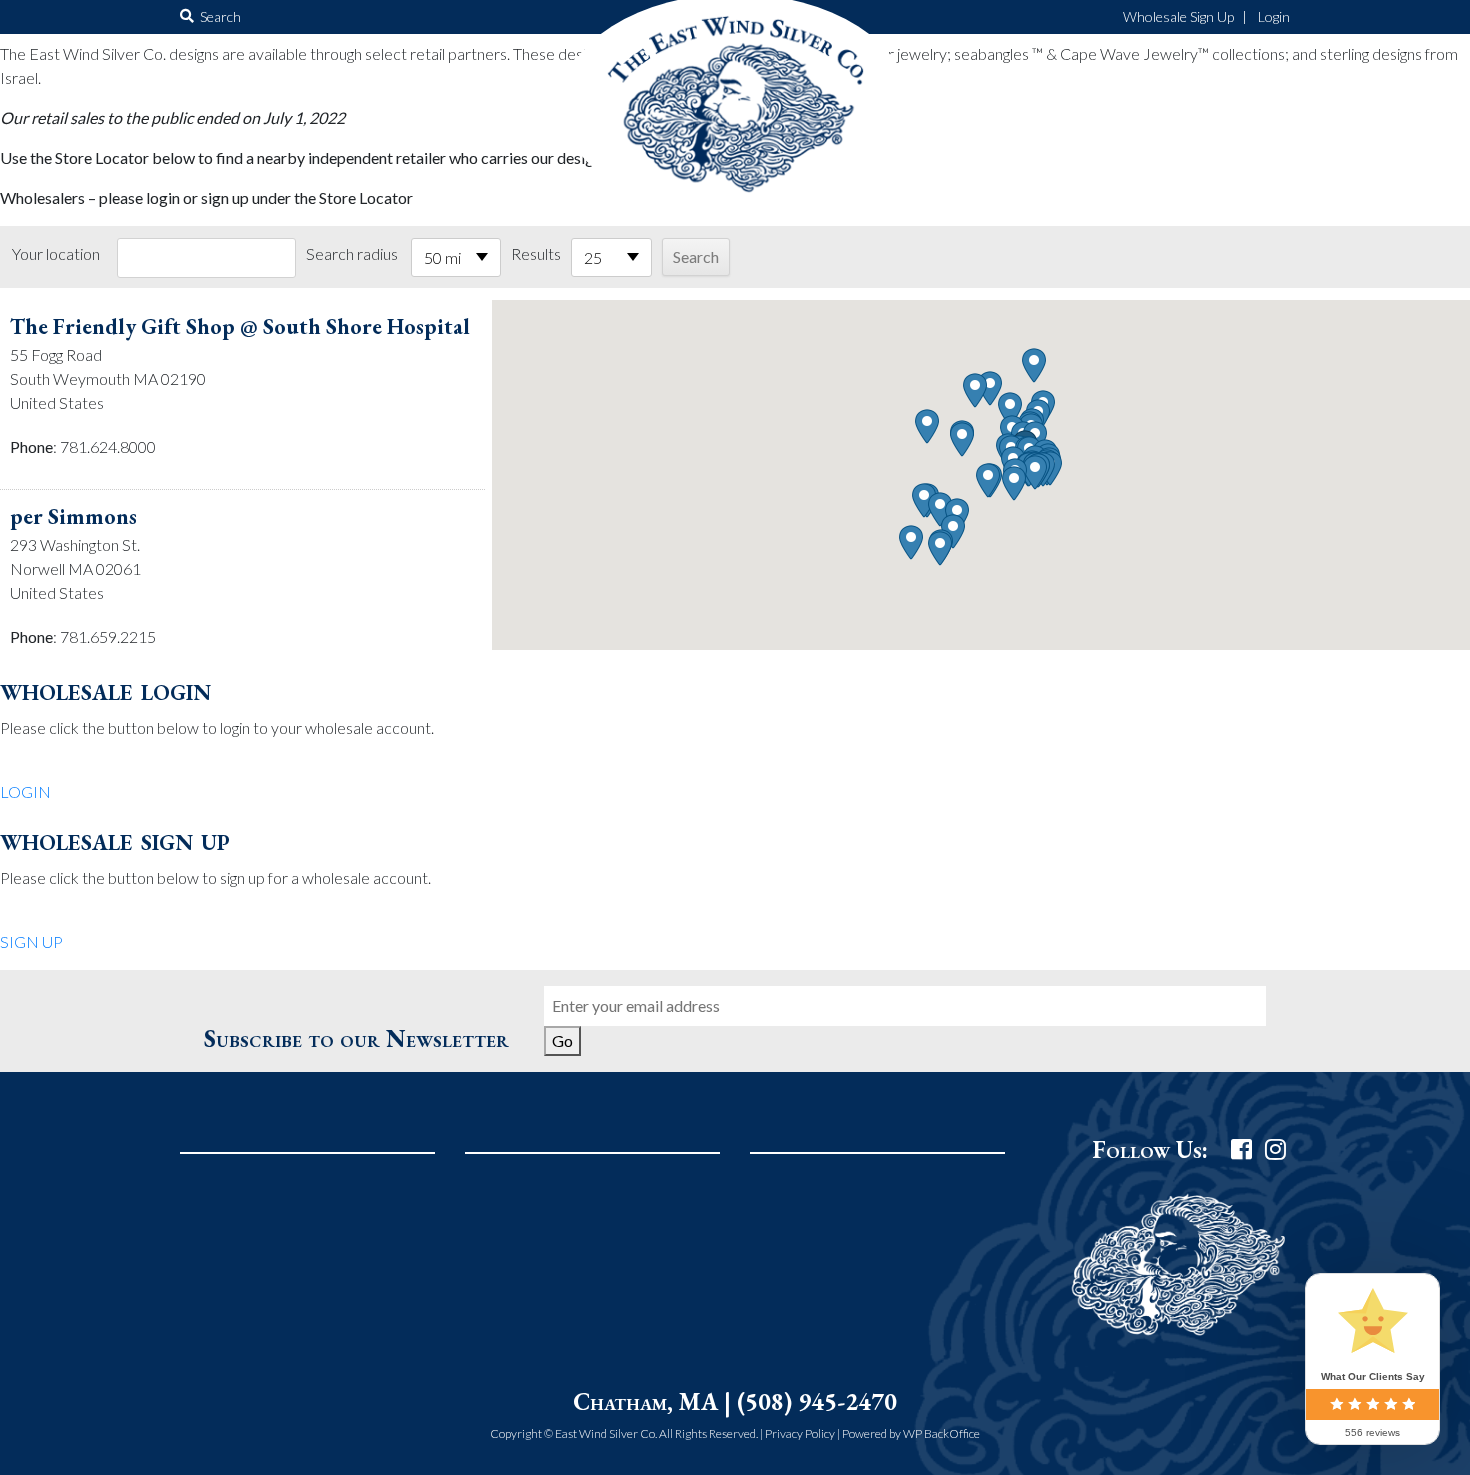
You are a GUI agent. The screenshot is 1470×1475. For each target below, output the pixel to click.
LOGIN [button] (25, 791)
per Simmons (73, 516)
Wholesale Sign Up (1178, 16)
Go (562, 1040)
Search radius (352, 253)
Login (1274, 16)
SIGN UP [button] (31, 941)
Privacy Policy (800, 1433)
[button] (1035, 472)
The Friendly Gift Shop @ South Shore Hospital (240, 326)
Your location (56, 253)
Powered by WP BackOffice (911, 1433)
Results (536, 253)
